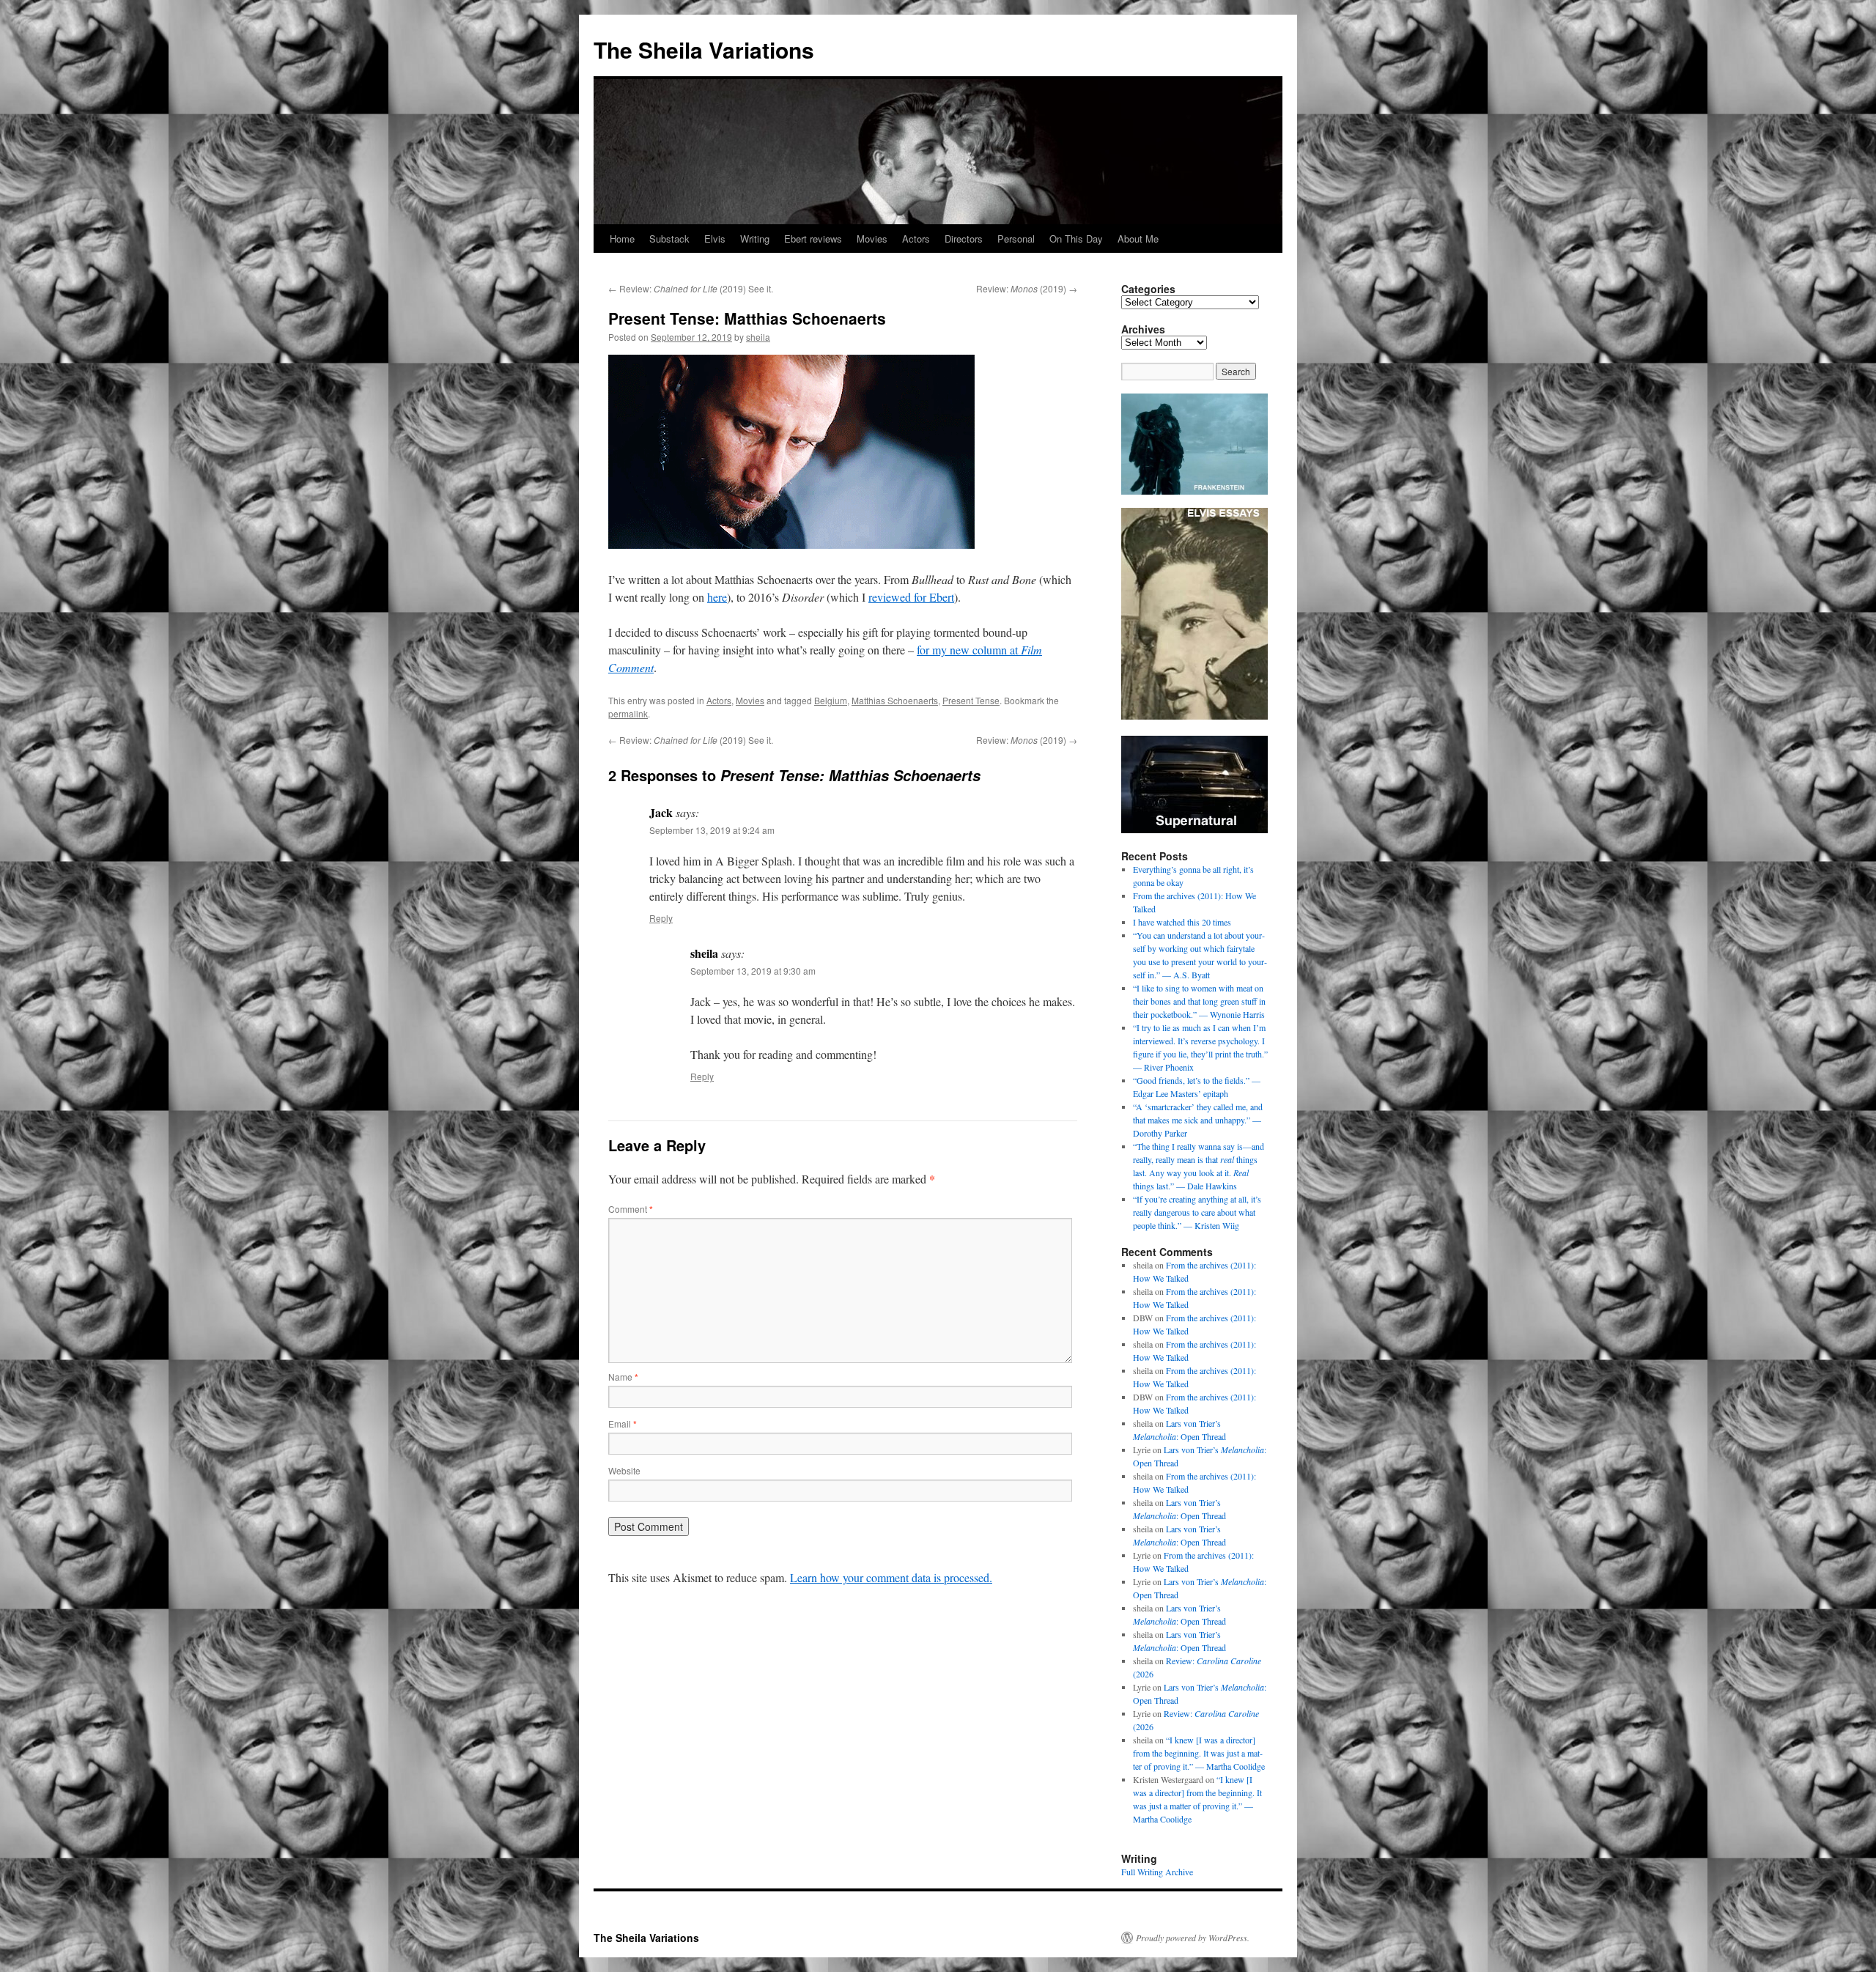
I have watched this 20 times (1182, 922)
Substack (669, 239)
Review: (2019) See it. (691, 288)
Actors (916, 239)
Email (623, 1423)
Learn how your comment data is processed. (891, 1577)
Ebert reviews (813, 239)
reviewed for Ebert (911, 597)
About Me (1138, 239)
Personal (1016, 239)
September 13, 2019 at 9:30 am (753, 971)
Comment (631, 1209)
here (717, 597)
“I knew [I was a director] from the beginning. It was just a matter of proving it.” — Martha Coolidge (1199, 1753)
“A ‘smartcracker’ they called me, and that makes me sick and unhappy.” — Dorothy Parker (1198, 1120)
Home (622, 239)
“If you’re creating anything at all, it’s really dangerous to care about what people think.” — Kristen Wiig (1197, 1212)
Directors (964, 239)
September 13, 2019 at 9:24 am (712, 830)
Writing (755, 239)
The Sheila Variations (704, 49)
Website (624, 1470)
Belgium (831, 700)
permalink (628, 713)
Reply (661, 918)
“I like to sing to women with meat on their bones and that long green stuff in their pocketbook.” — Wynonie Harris (1199, 1001)
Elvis (715, 239)
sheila (758, 337)
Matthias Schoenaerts (895, 700)
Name (623, 1377)
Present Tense (971, 700)
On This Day (1076, 239)
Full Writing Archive (1157, 1872)
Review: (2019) (1027, 288)
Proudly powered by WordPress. (1193, 1938)
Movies (872, 239)
